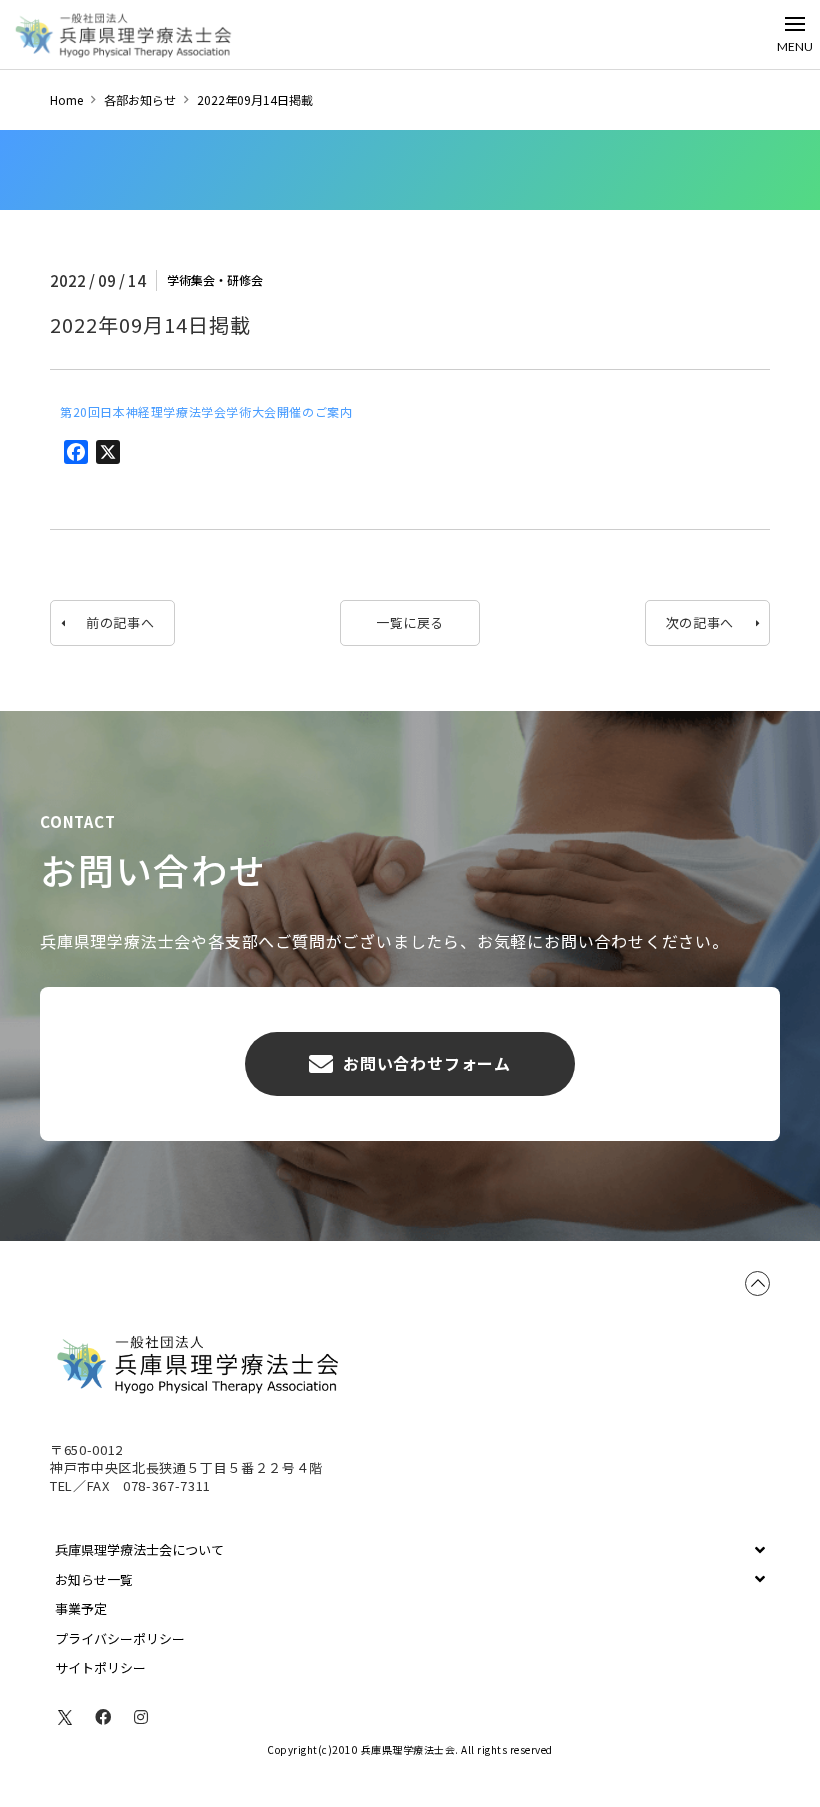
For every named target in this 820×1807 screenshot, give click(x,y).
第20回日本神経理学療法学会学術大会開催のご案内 (206, 411)
